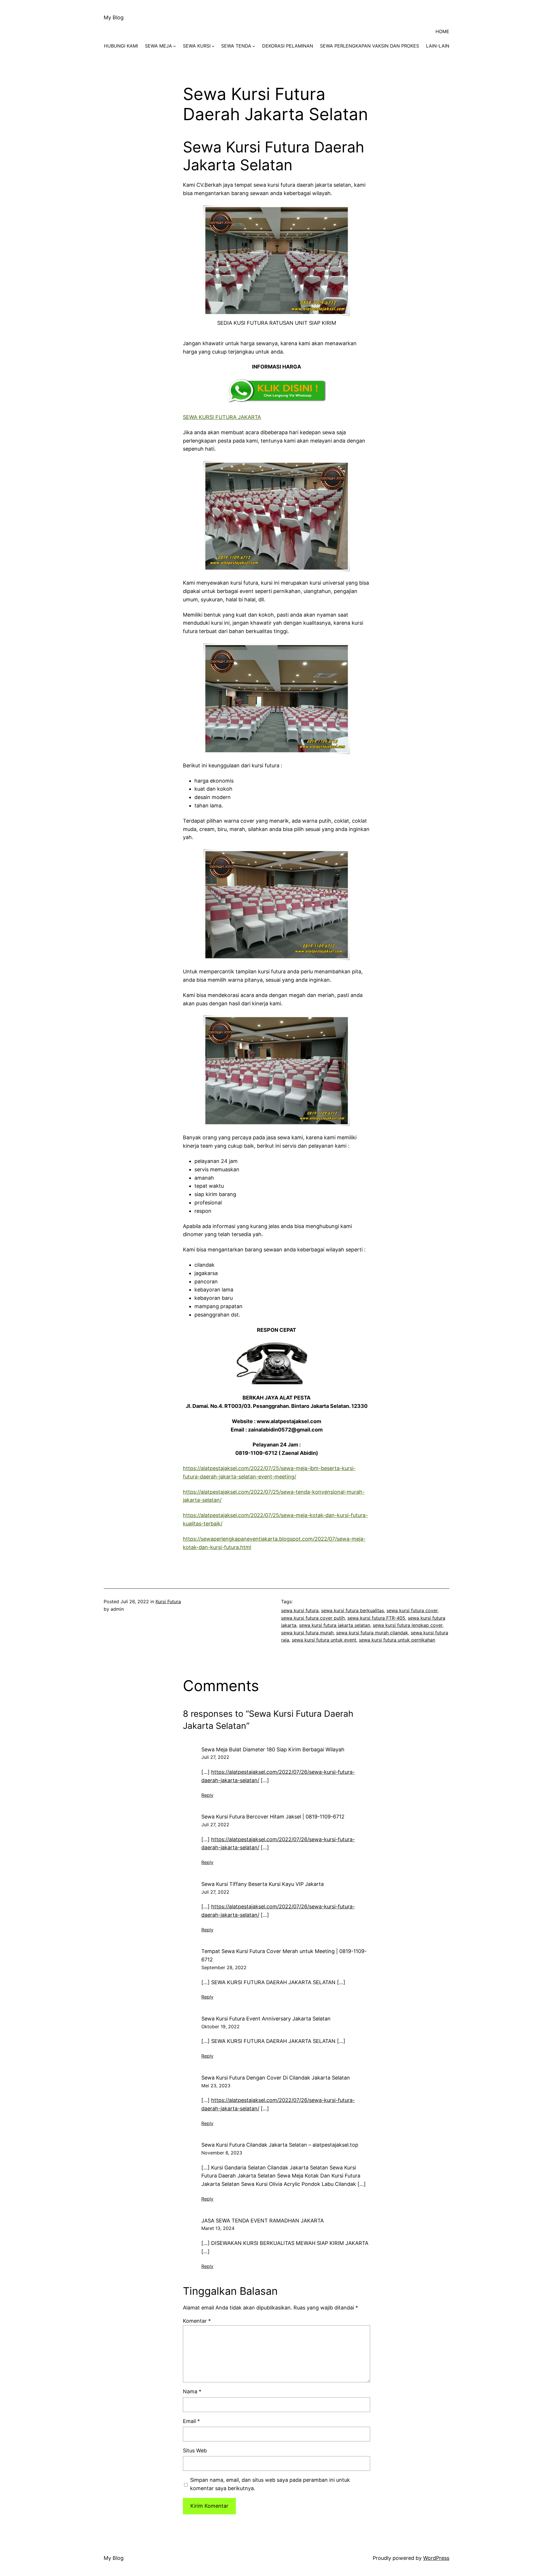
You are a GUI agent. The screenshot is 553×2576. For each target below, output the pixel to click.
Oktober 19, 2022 (220, 2027)
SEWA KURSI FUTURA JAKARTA (222, 417)
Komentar (197, 2321)
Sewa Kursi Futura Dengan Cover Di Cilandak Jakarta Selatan (276, 2078)
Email (191, 2421)
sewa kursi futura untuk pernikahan (397, 1640)
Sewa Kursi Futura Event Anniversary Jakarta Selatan (266, 2019)
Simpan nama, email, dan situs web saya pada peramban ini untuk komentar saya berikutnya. (270, 2484)
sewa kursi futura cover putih (313, 1618)
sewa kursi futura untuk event (324, 1640)
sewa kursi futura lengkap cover (408, 1625)
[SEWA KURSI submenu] (213, 46)
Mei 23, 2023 (216, 2086)
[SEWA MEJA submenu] (175, 46)
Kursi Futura (168, 1601)
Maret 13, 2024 (218, 2228)
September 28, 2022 (224, 1967)
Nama (192, 2391)
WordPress (436, 2558)
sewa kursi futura (300, 1610)
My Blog (114, 17)
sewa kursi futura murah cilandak (372, 1633)
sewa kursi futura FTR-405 (376, 1618)
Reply (207, 1795)
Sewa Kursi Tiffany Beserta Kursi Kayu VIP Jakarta (263, 1884)
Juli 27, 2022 (215, 1757)
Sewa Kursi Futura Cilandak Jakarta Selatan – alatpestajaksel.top (280, 2145)
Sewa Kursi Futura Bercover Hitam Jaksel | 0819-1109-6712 (273, 1817)
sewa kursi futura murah (307, 1633)
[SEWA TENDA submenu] (254, 46)
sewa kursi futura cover (412, 1610)
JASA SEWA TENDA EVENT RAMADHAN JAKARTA (263, 2221)
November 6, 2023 (222, 2153)
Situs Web (195, 2451)
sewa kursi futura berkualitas (353, 1610)
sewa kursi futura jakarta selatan (335, 1625)
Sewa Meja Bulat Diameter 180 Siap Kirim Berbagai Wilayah (273, 1749)
